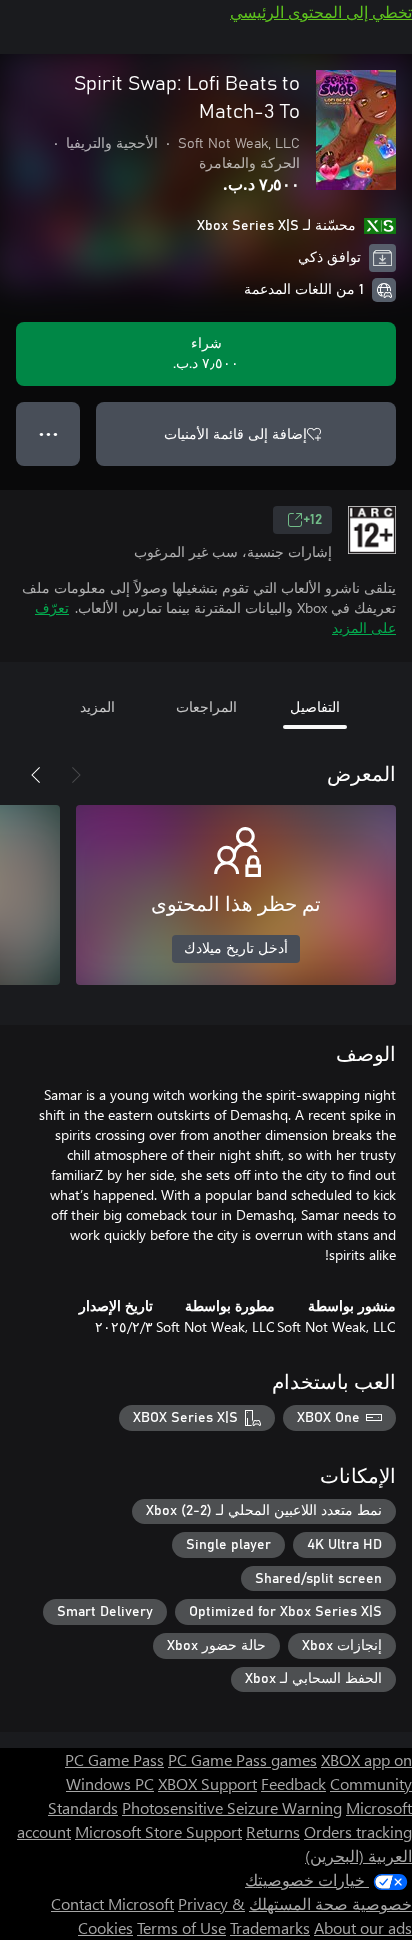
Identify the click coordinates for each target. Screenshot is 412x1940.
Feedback (293, 1783)
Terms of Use (181, 1927)
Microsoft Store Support (158, 1831)
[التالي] (36, 775)
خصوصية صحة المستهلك (330, 1903)
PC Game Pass (114, 1759)
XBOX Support (207, 1783)
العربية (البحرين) (358, 1855)
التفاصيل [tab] (315, 706)
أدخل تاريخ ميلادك (236, 949)
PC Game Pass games (242, 1759)
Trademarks (270, 1927)
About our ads (363, 1927)
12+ (312, 520)
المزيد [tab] (97, 706)
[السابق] (76, 775)
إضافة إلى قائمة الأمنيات (235, 433)
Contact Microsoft (112, 1903)
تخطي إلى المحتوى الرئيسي (321, 11)
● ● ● (48, 433)
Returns (273, 1831)
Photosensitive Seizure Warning (232, 1807)
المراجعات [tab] (206, 706)
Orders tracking (358, 1831)
